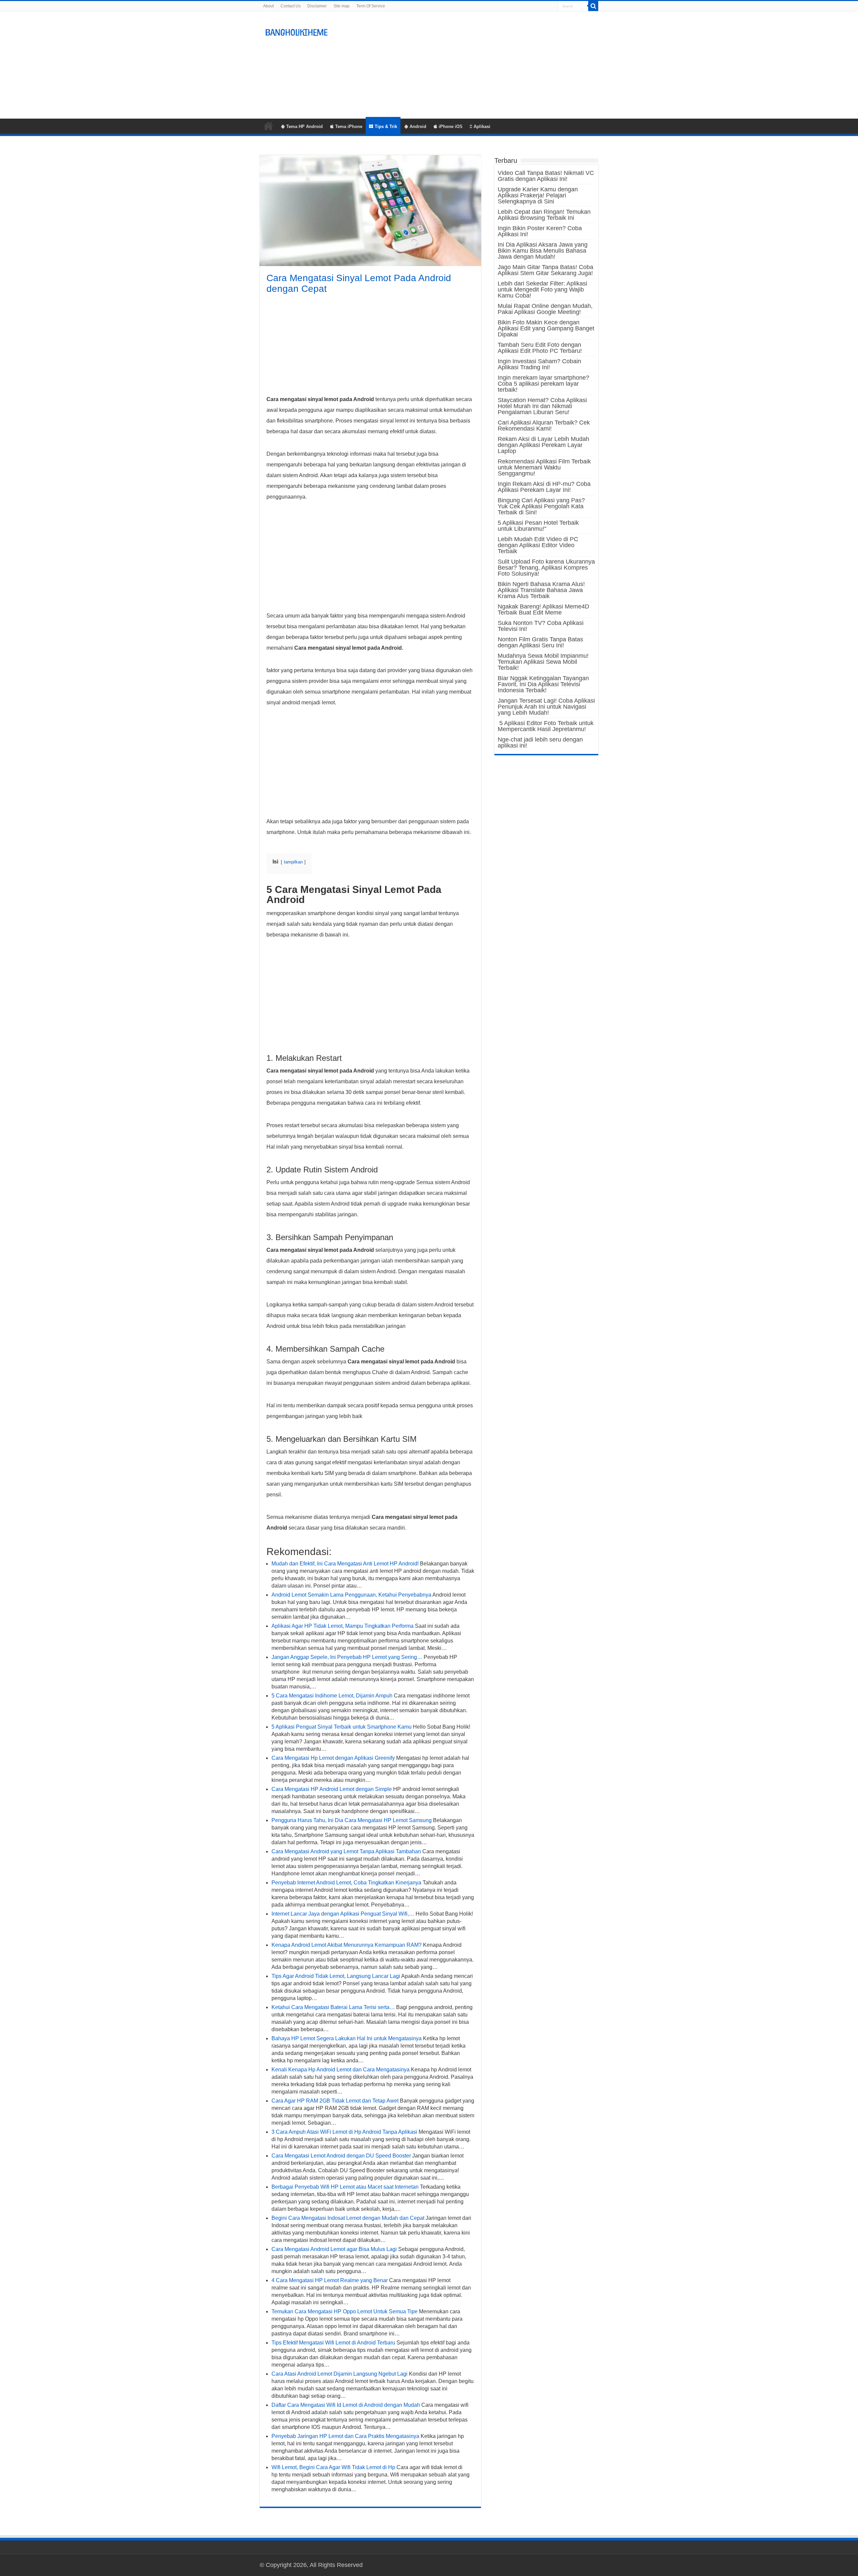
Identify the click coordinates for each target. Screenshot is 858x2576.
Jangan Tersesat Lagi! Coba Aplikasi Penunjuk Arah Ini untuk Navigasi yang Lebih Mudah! (546, 707)
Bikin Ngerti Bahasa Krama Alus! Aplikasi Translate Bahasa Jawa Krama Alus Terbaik (541, 590)
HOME (268, 126)
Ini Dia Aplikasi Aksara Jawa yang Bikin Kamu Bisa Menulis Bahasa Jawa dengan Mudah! (543, 251)
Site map (342, 6)
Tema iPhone (349, 126)
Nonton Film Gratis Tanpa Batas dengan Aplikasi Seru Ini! (540, 642)
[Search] (593, 6)
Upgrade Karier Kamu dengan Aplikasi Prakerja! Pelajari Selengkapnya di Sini (538, 195)
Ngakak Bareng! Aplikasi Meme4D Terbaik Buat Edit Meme (543, 609)
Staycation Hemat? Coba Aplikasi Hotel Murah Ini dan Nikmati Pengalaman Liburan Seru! (542, 406)
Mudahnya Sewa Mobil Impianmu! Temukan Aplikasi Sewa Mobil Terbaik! (543, 662)
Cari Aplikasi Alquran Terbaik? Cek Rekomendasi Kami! (544, 426)
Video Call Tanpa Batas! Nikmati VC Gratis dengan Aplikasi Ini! (546, 176)
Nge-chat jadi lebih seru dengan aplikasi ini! (540, 743)
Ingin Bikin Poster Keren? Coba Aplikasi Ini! (540, 231)
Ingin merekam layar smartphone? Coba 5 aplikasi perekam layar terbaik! (543, 384)
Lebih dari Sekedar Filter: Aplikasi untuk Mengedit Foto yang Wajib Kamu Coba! (542, 289)
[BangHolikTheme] (297, 31)
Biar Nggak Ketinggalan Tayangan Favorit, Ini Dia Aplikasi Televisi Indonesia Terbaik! (543, 684)
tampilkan (293, 862)
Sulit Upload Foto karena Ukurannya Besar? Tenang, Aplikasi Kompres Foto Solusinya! (546, 568)
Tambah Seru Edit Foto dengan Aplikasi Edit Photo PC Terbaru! (540, 348)
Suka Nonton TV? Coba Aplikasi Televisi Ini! (541, 626)
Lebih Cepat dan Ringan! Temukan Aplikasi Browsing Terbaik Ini (544, 215)
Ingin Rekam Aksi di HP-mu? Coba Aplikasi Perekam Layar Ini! (544, 487)
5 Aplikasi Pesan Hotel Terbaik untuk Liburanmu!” (538, 526)
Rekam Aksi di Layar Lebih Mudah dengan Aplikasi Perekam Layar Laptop (543, 445)
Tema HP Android (304, 126)
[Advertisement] (471, 65)
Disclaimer (317, 6)
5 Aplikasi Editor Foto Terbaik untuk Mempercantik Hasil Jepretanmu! (546, 726)
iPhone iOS (451, 126)
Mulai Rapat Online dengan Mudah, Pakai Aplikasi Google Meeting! (545, 309)
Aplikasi (482, 126)
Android (418, 126)
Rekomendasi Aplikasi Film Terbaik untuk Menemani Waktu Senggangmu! (544, 467)
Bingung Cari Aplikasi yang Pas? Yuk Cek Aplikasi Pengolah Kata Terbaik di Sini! (541, 506)
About (268, 6)
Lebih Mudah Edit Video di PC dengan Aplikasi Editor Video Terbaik (538, 545)
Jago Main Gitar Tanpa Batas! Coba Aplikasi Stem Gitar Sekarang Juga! (545, 270)
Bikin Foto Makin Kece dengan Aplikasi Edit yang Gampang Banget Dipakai (546, 328)
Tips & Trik (386, 126)
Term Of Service (371, 6)
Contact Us (291, 6)
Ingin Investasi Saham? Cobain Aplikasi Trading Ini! (539, 364)
